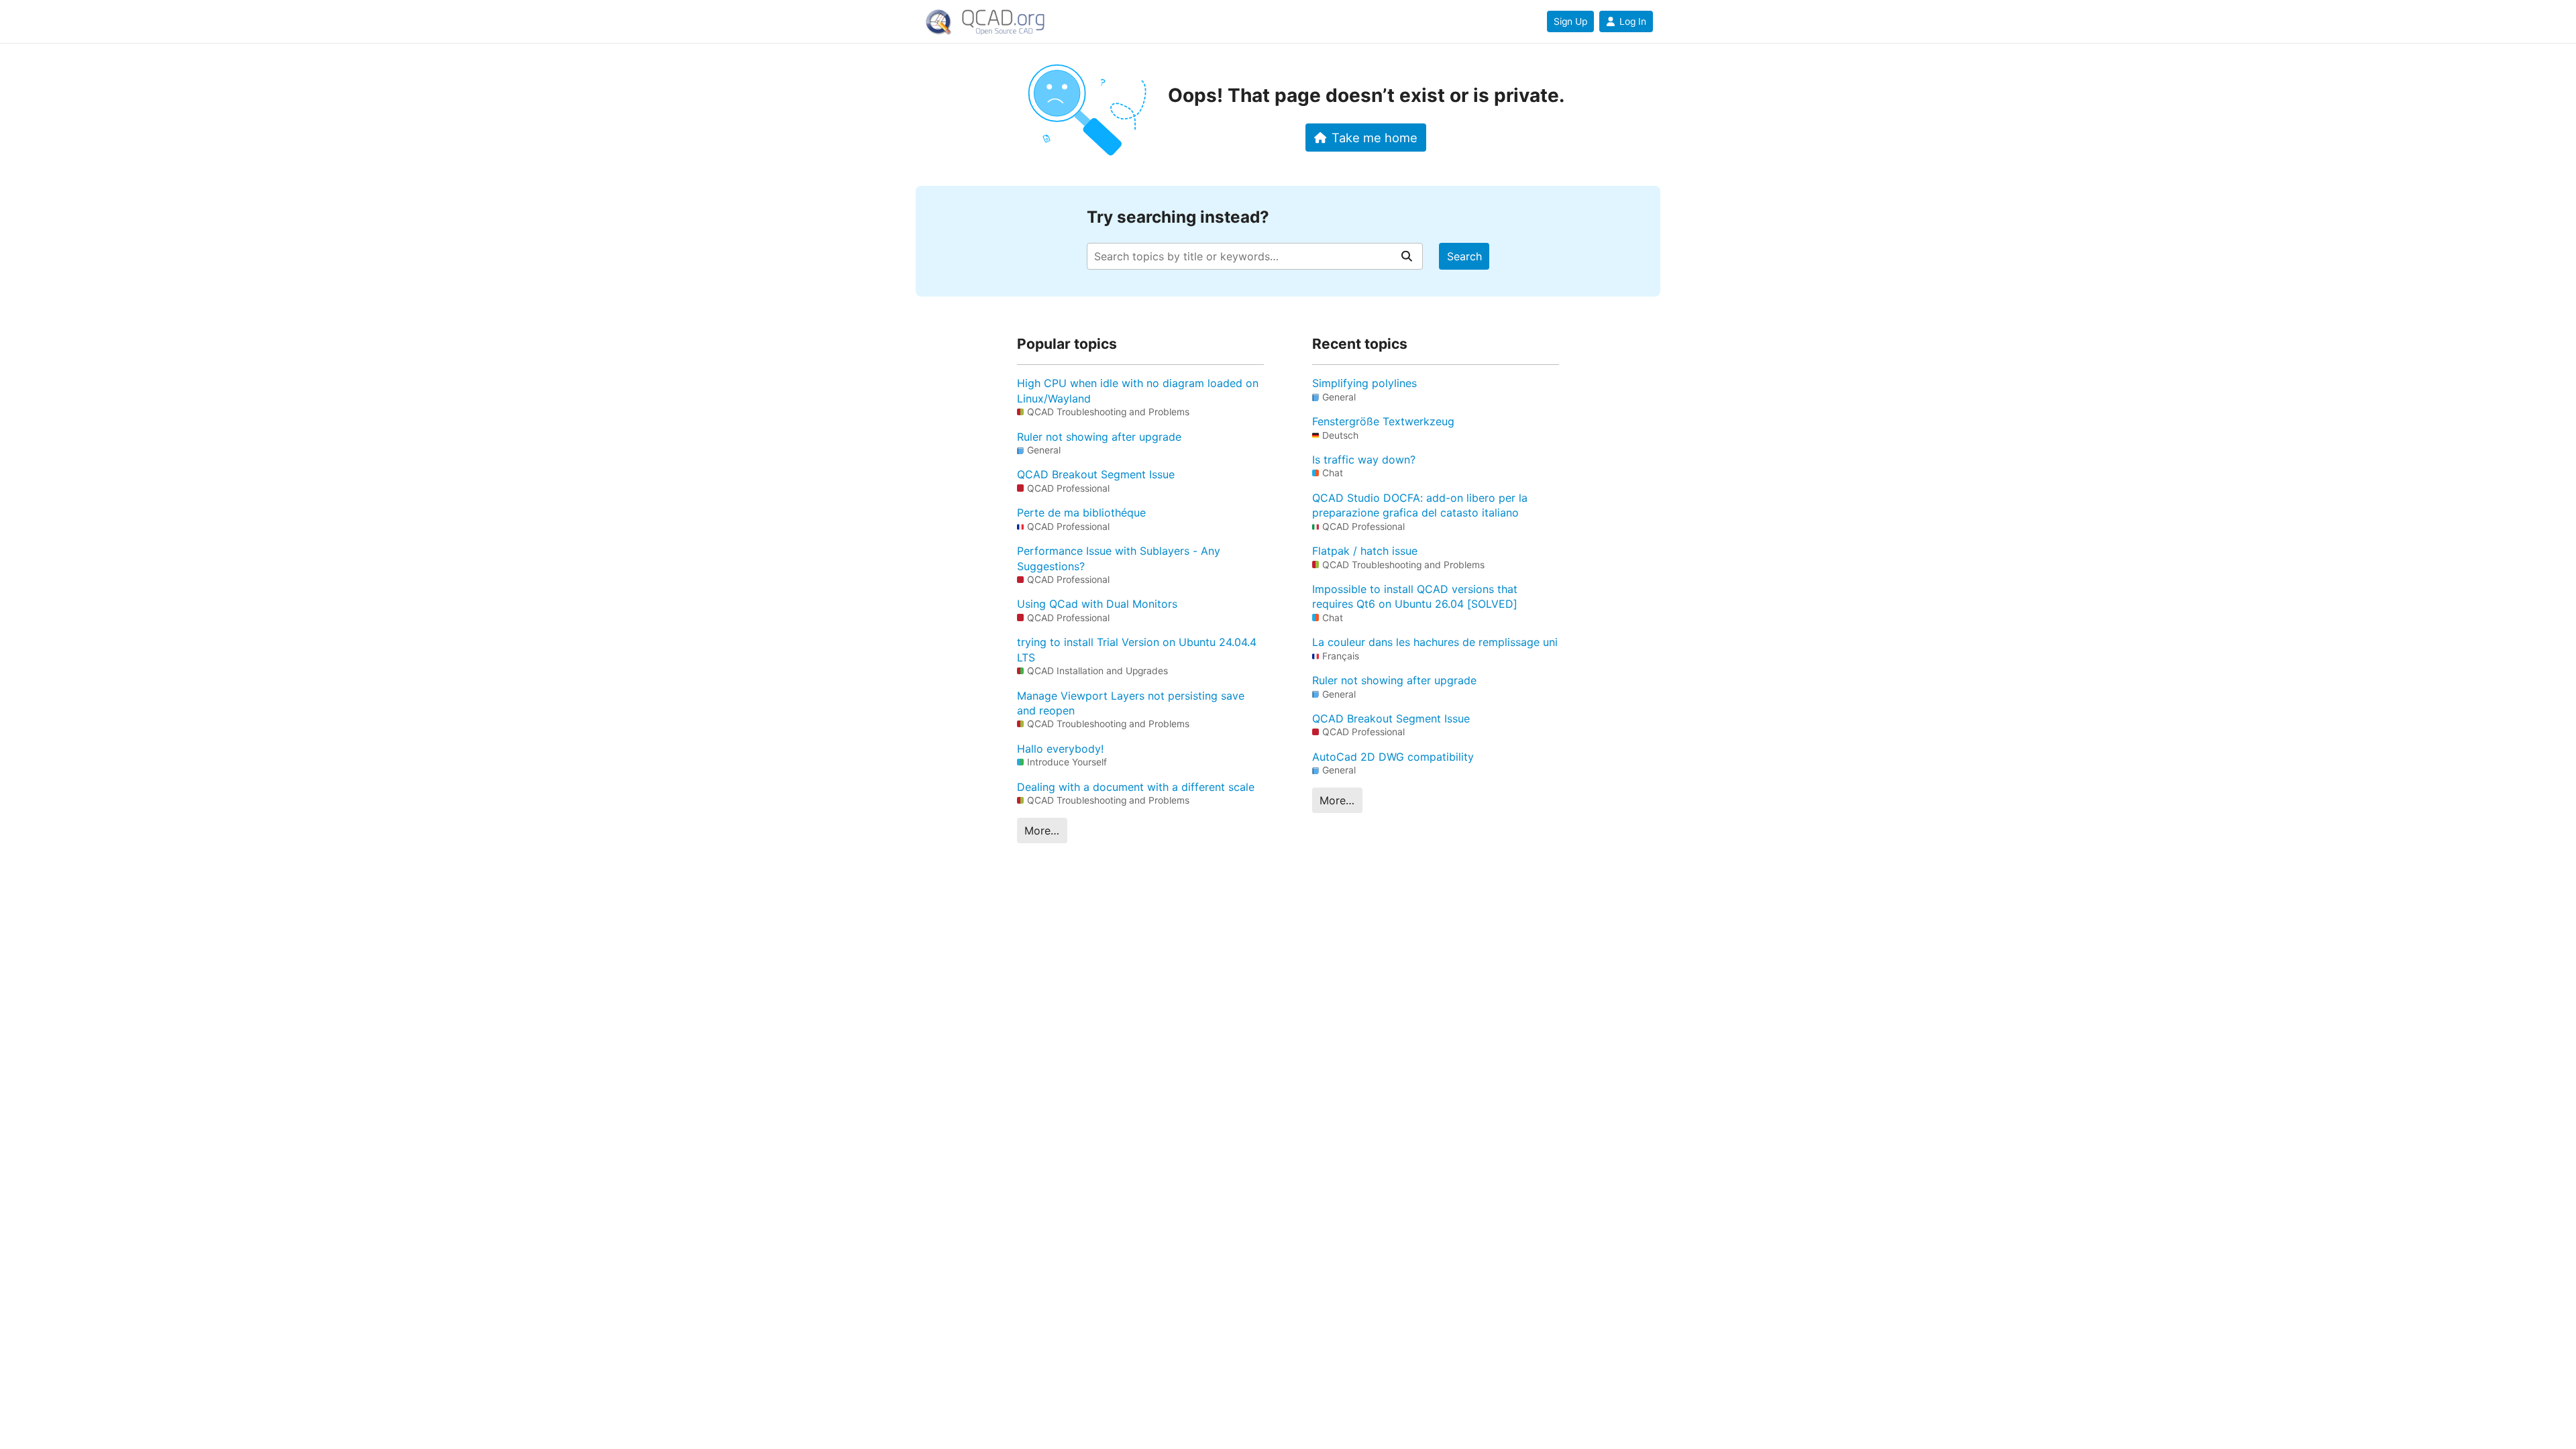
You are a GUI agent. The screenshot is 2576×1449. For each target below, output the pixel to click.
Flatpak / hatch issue (1365, 551)
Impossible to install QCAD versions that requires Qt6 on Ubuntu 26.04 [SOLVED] (1415, 596)
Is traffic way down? (1364, 460)
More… (1042, 830)
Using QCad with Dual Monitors (1097, 604)
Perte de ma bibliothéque (1081, 513)
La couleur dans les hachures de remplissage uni (1435, 642)
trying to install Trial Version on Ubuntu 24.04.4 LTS (1137, 649)
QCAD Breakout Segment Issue (1096, 474)
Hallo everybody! (1060, 749)
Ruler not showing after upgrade (1099, 437)
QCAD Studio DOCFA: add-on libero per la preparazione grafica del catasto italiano (1420, 505)
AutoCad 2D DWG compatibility (1393, 757)
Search (1464, 256)
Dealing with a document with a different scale (1136, 787)
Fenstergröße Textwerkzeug (1383, 421)
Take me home (1375, 138)
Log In (1633, 21)
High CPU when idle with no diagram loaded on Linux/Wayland (1138, 390)
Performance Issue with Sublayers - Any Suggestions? (1119, 558)
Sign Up (1570, 21)
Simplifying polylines (1364, 383)
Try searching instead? (1178, 217)
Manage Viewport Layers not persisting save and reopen (1131, 703)
